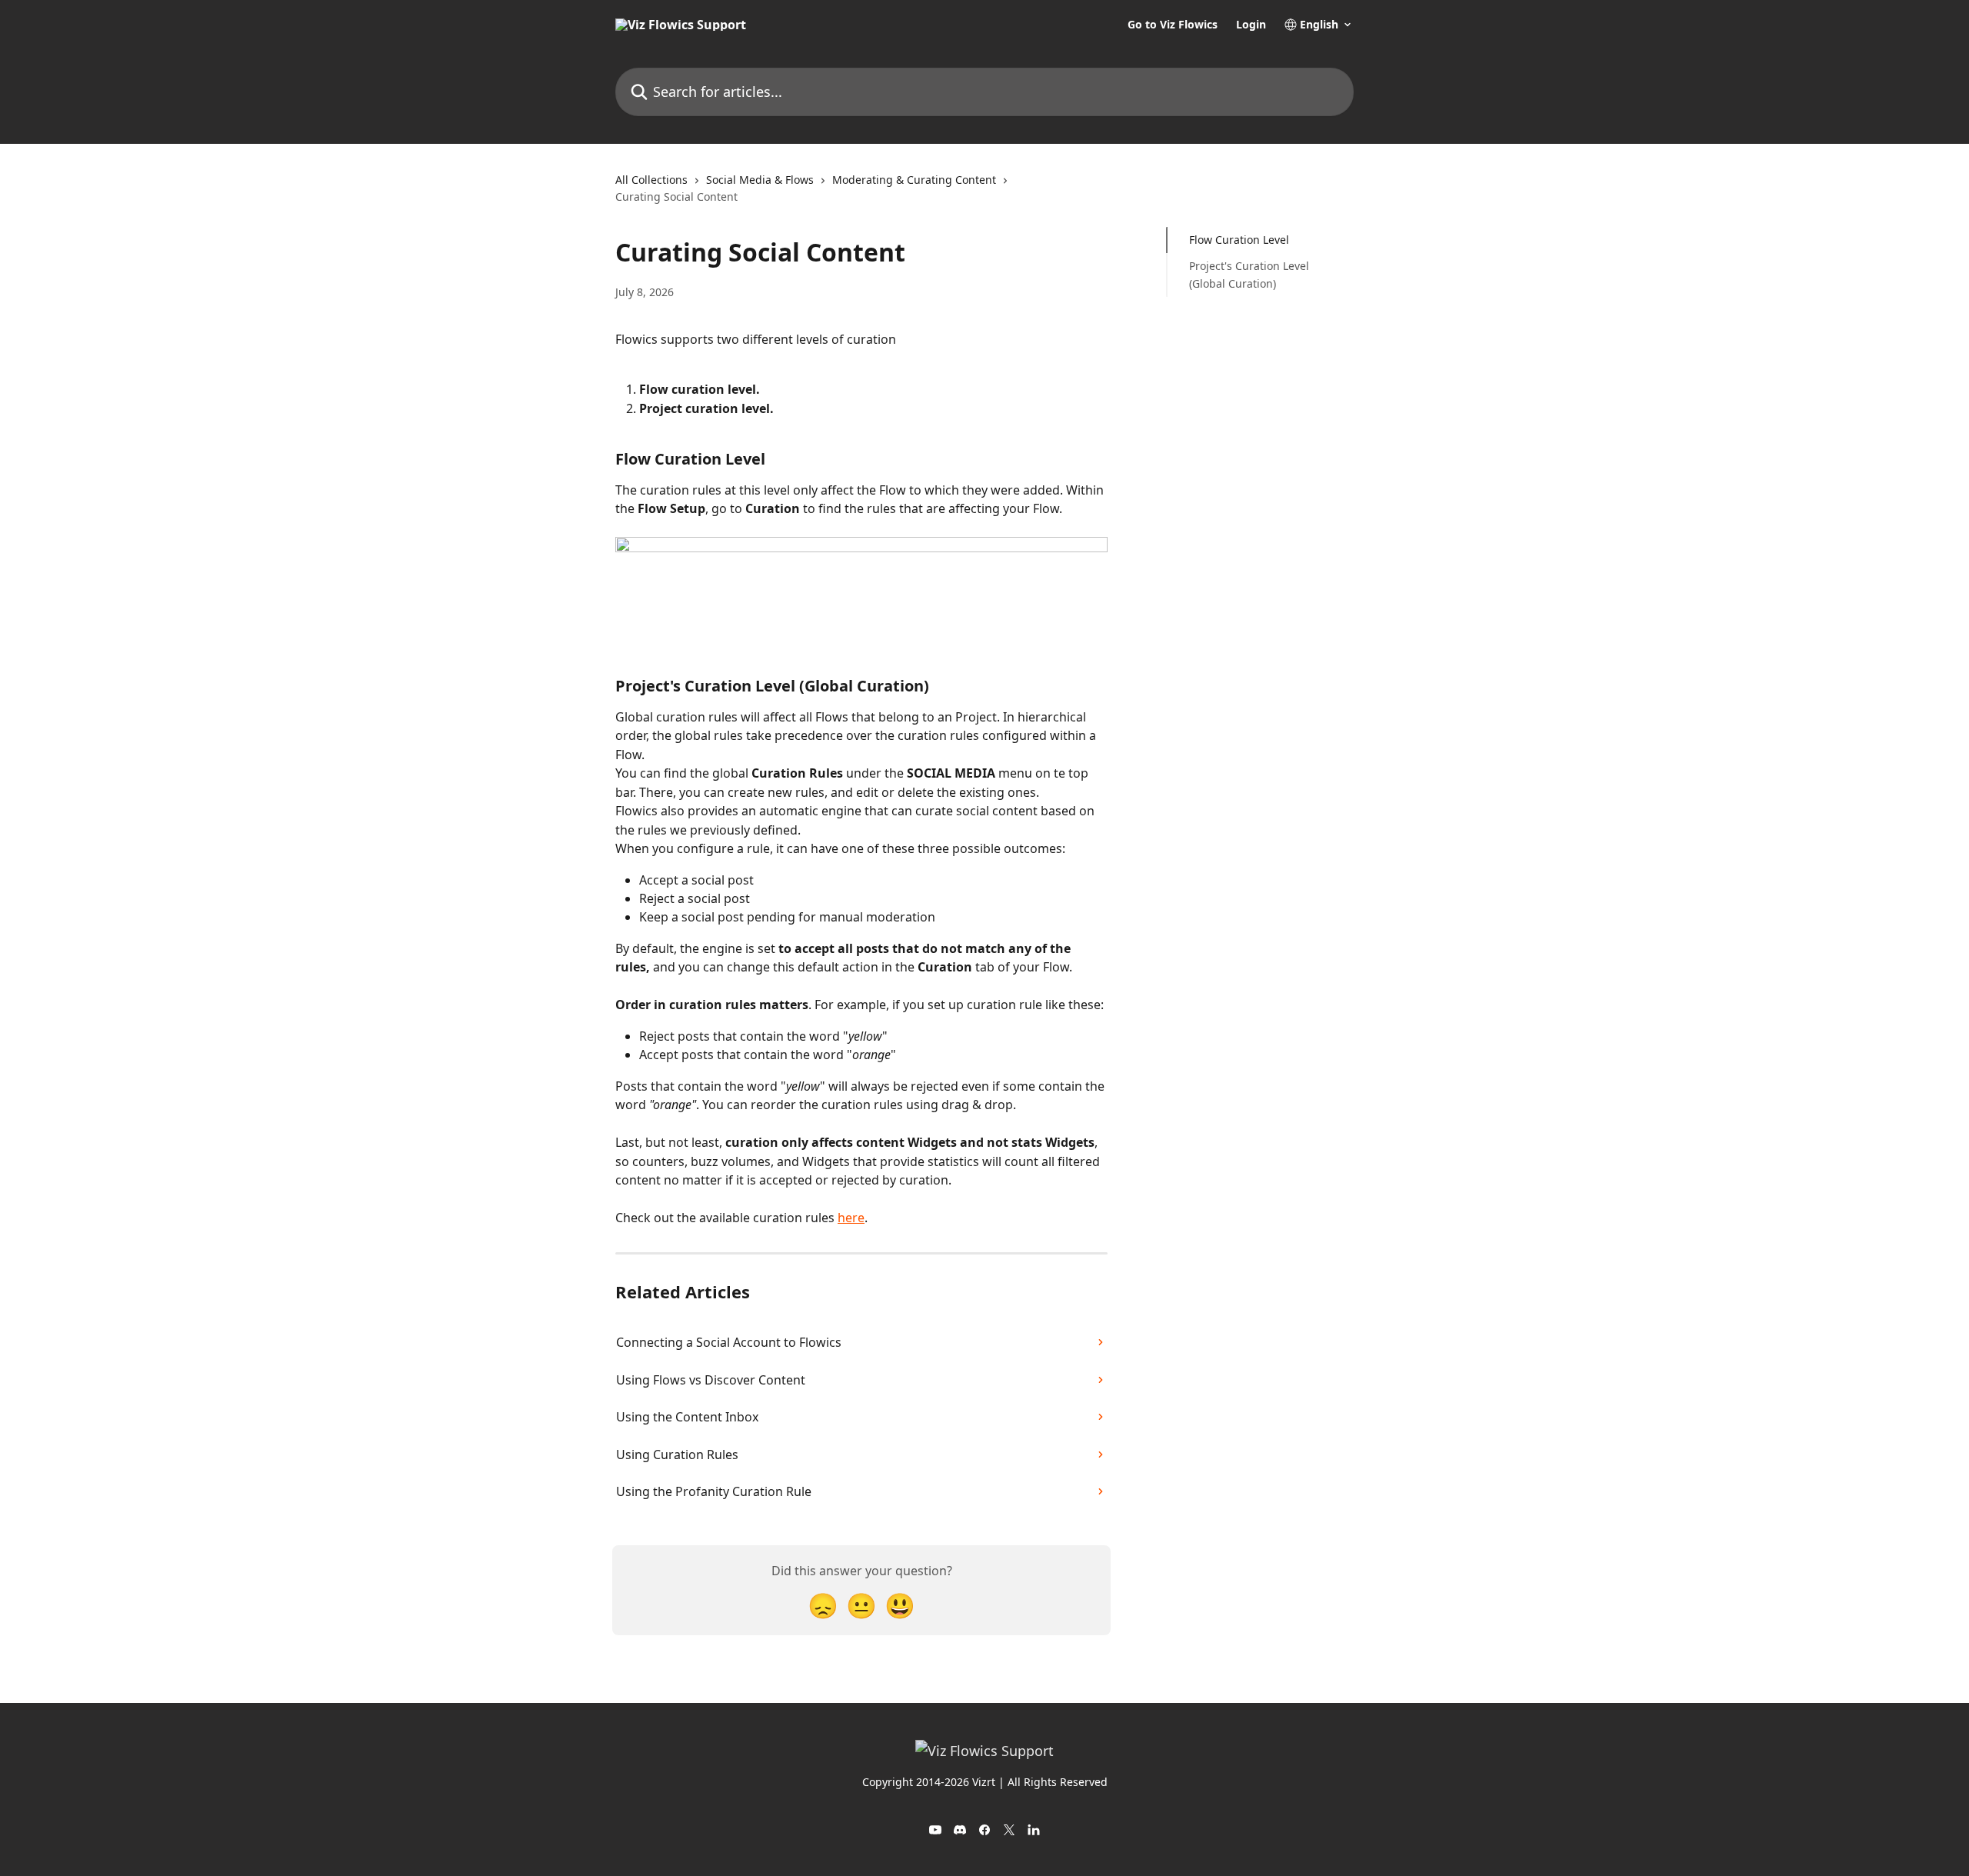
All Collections (651, 180)
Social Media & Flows (760, 180)
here (851, 1218)
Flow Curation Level (1239, 240)
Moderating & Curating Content (914, 180)
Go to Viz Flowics (1173, 25)
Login (1251, 25)
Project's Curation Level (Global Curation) (1249, 274)
